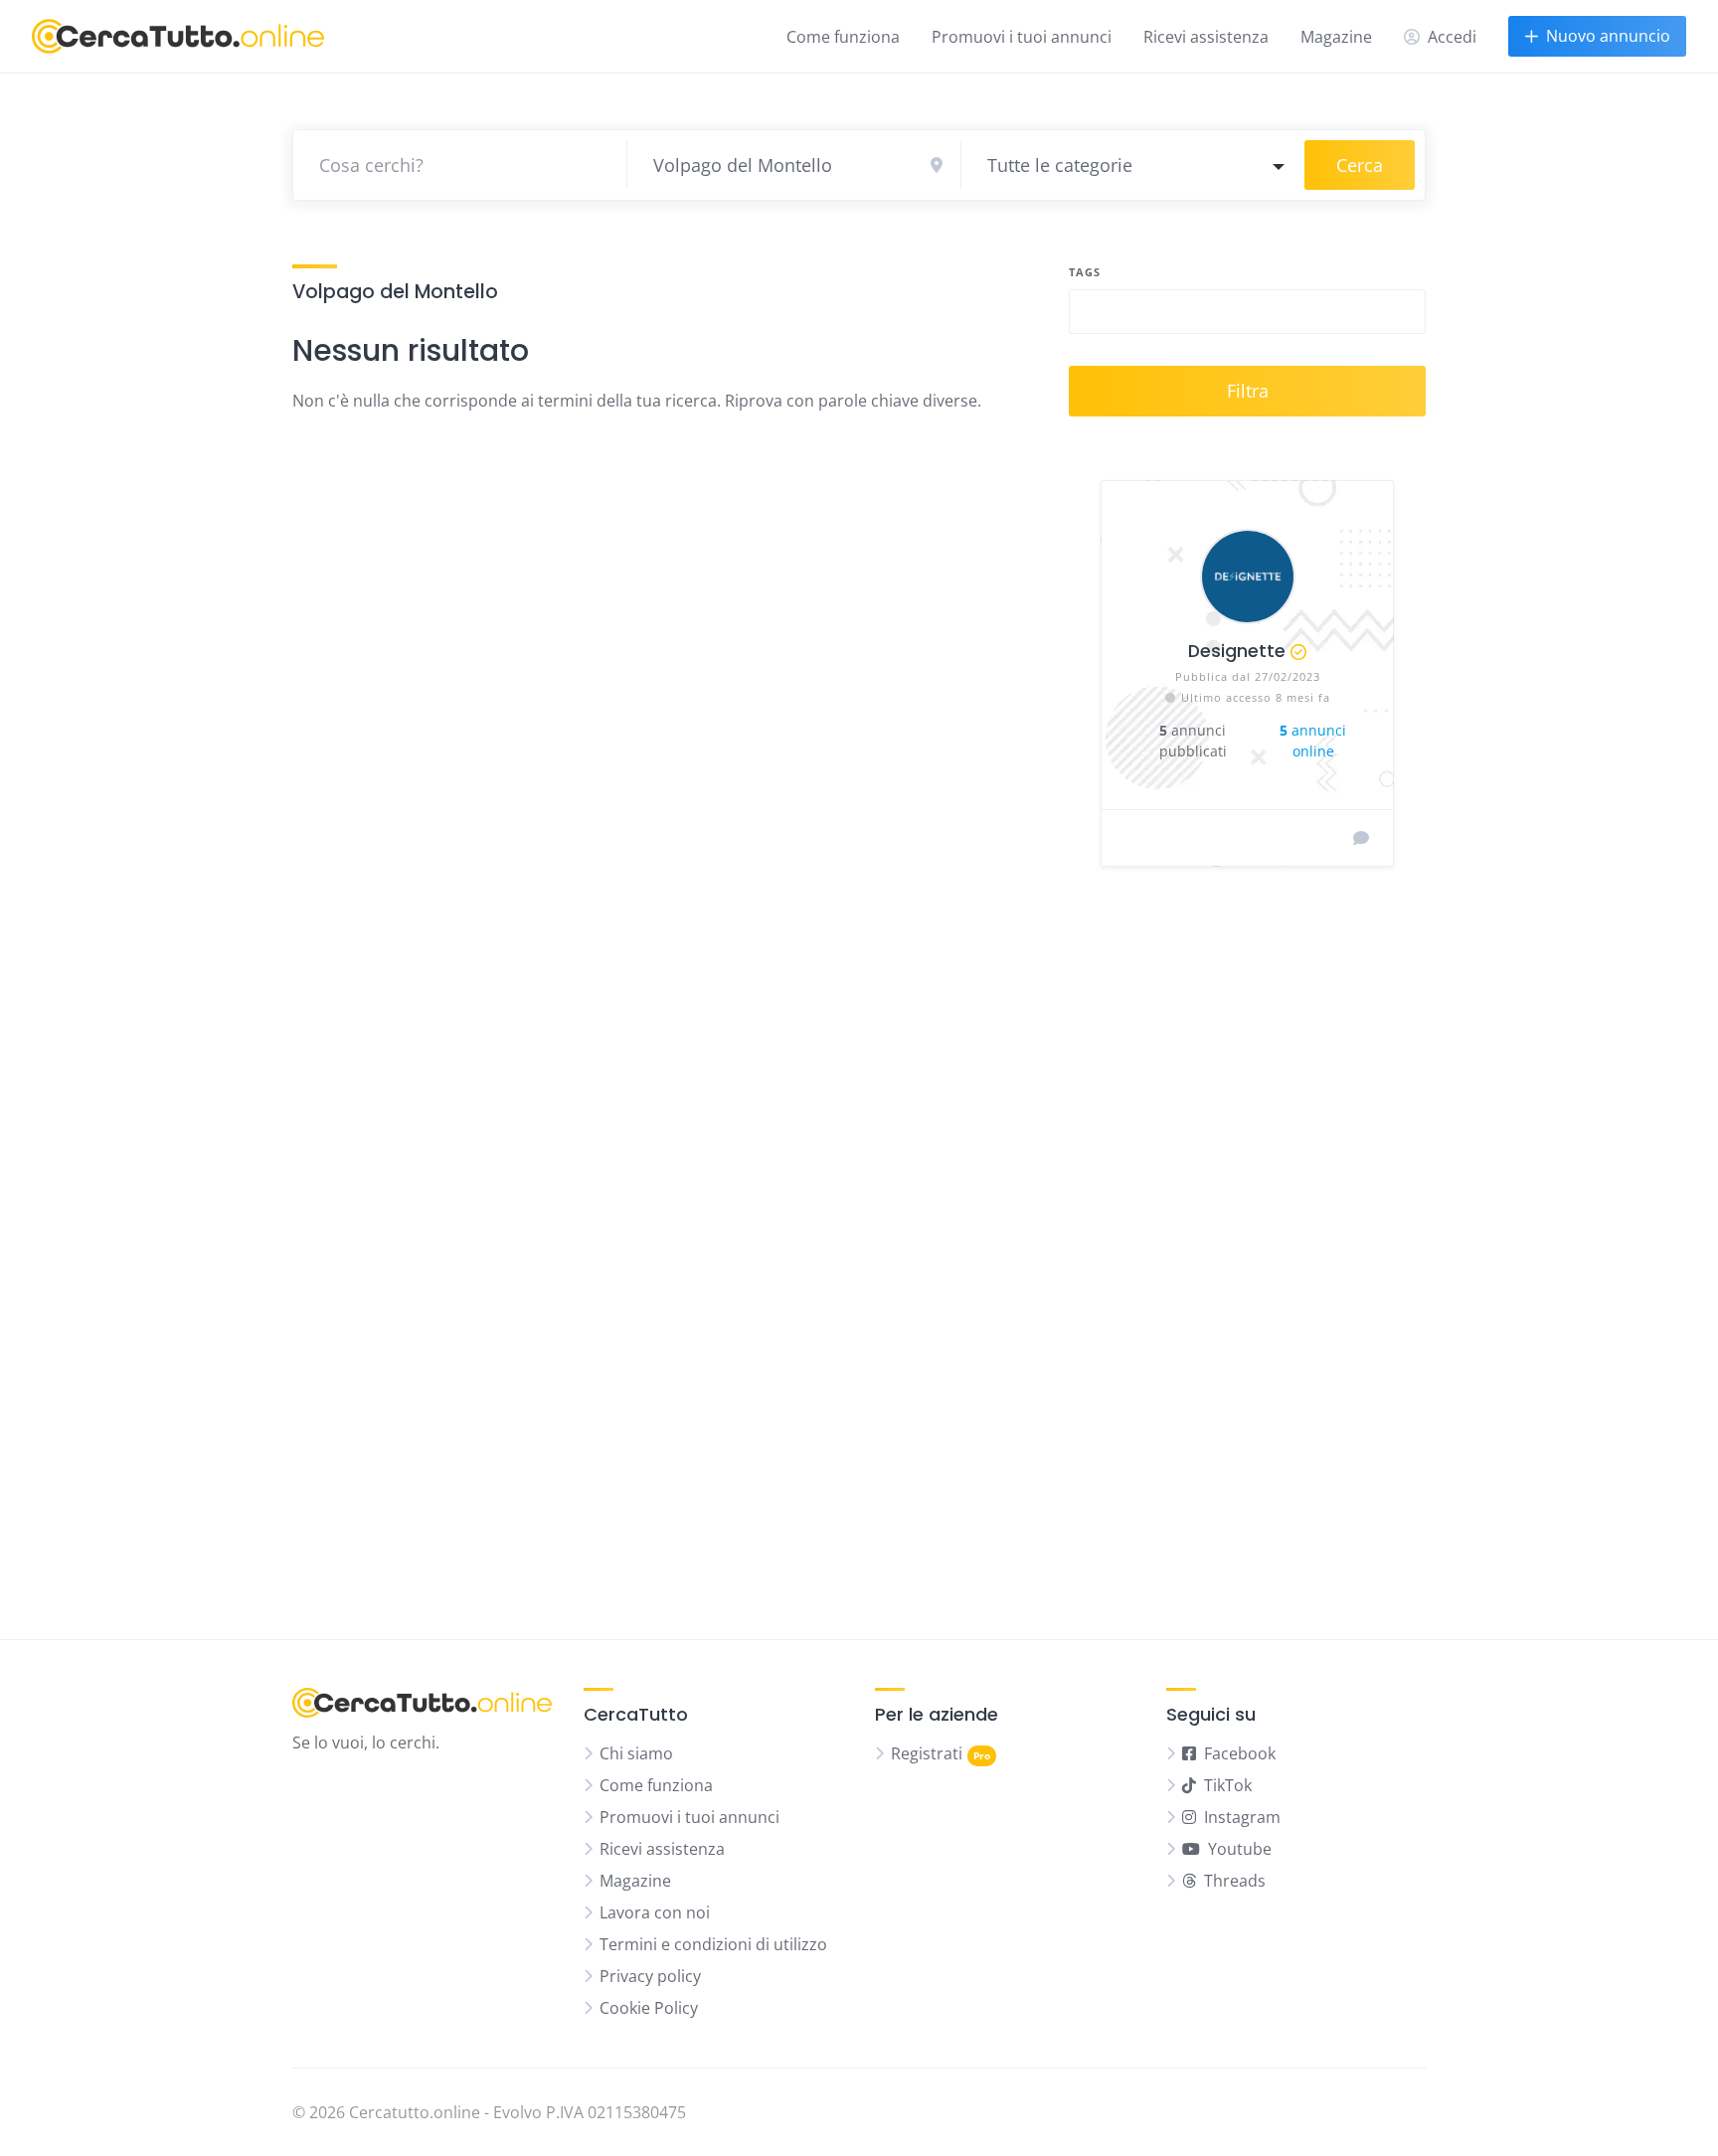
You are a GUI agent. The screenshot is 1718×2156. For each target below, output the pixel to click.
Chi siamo (636, 1753)
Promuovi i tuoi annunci (1022, 37)
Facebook (1240, 1753)
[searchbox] (1092, 314)
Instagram (1242, 1817)
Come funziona (843, 37)
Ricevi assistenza (1206, 37)
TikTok (1228, 1785)
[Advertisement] (1247, 1244)
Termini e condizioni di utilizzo (713, 1944)
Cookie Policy (649, 2008)
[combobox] (1133, 165)
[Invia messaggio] (1361, 838)
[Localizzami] (937, 165)
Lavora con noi (655, 1912)
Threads (1235, 1881)
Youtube (1240, 1849)
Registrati (927, 1753)
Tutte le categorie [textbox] (1060, 165)
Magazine (1336, 37)
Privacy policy (650, 1976)
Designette (1237, 651)
